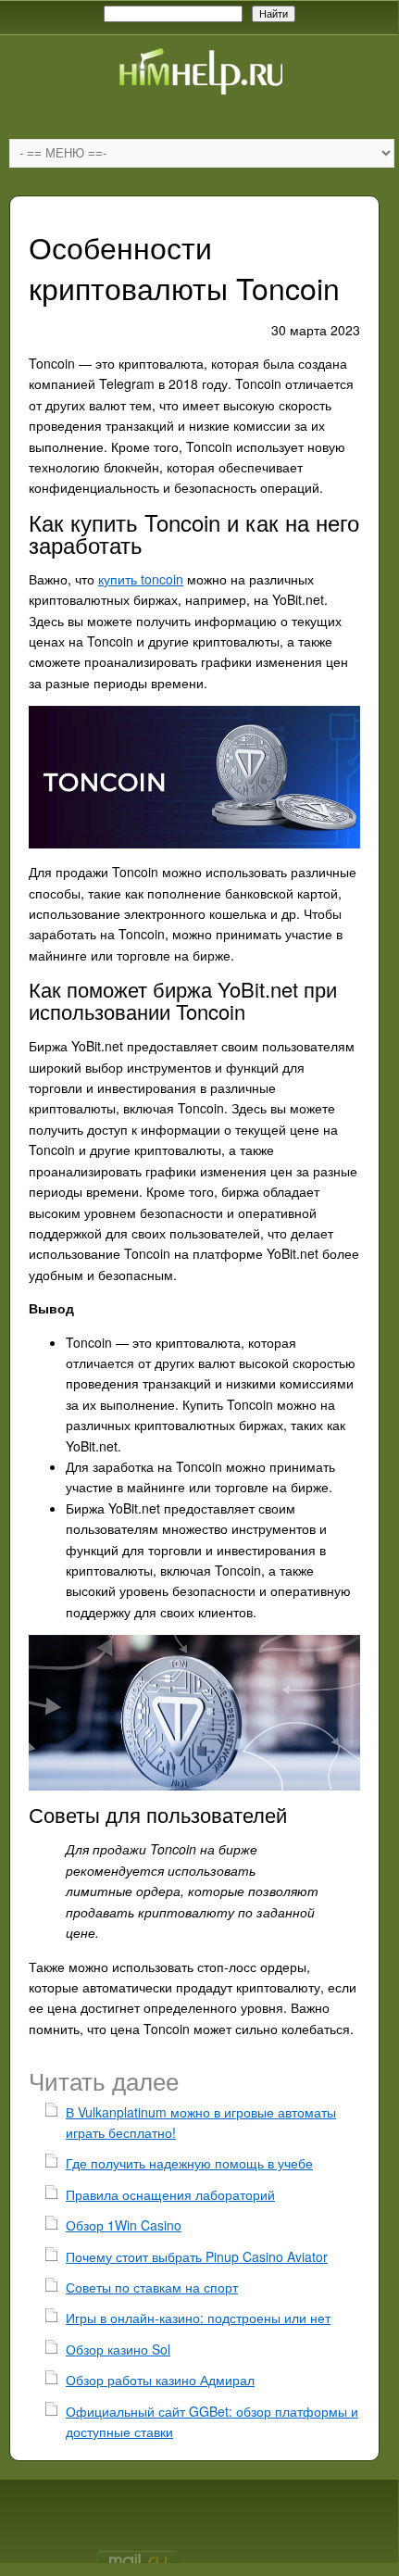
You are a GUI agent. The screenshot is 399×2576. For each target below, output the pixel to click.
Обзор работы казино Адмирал (160, 2380)
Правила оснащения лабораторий (170, 2194)
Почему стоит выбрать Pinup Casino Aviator (197, 2256)
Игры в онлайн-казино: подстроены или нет (198, 2318)
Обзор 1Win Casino (124, 2225)
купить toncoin (141, 579)
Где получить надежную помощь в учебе (189, 2163)
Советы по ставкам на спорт (152, 2287)
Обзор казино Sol (118, 2349)
